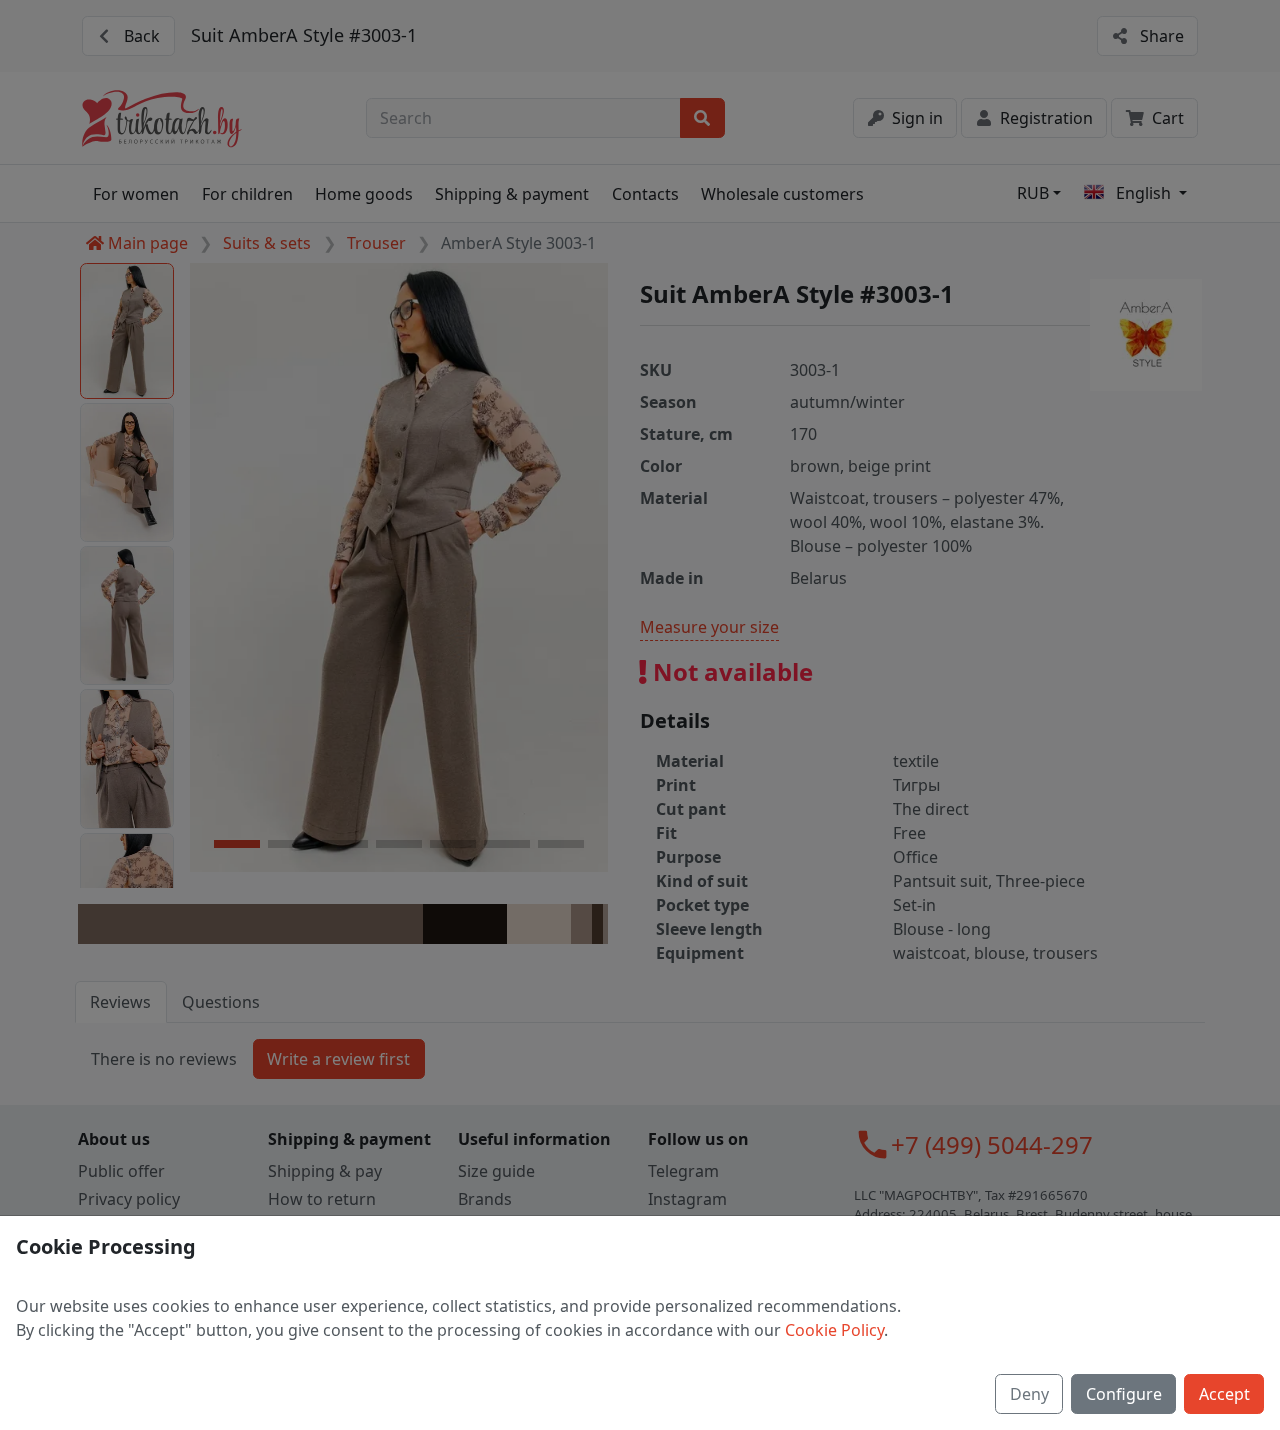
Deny (1029, 1394)
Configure (1124, 1394)
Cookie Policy (834, 1330)
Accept (1224, 1394)
